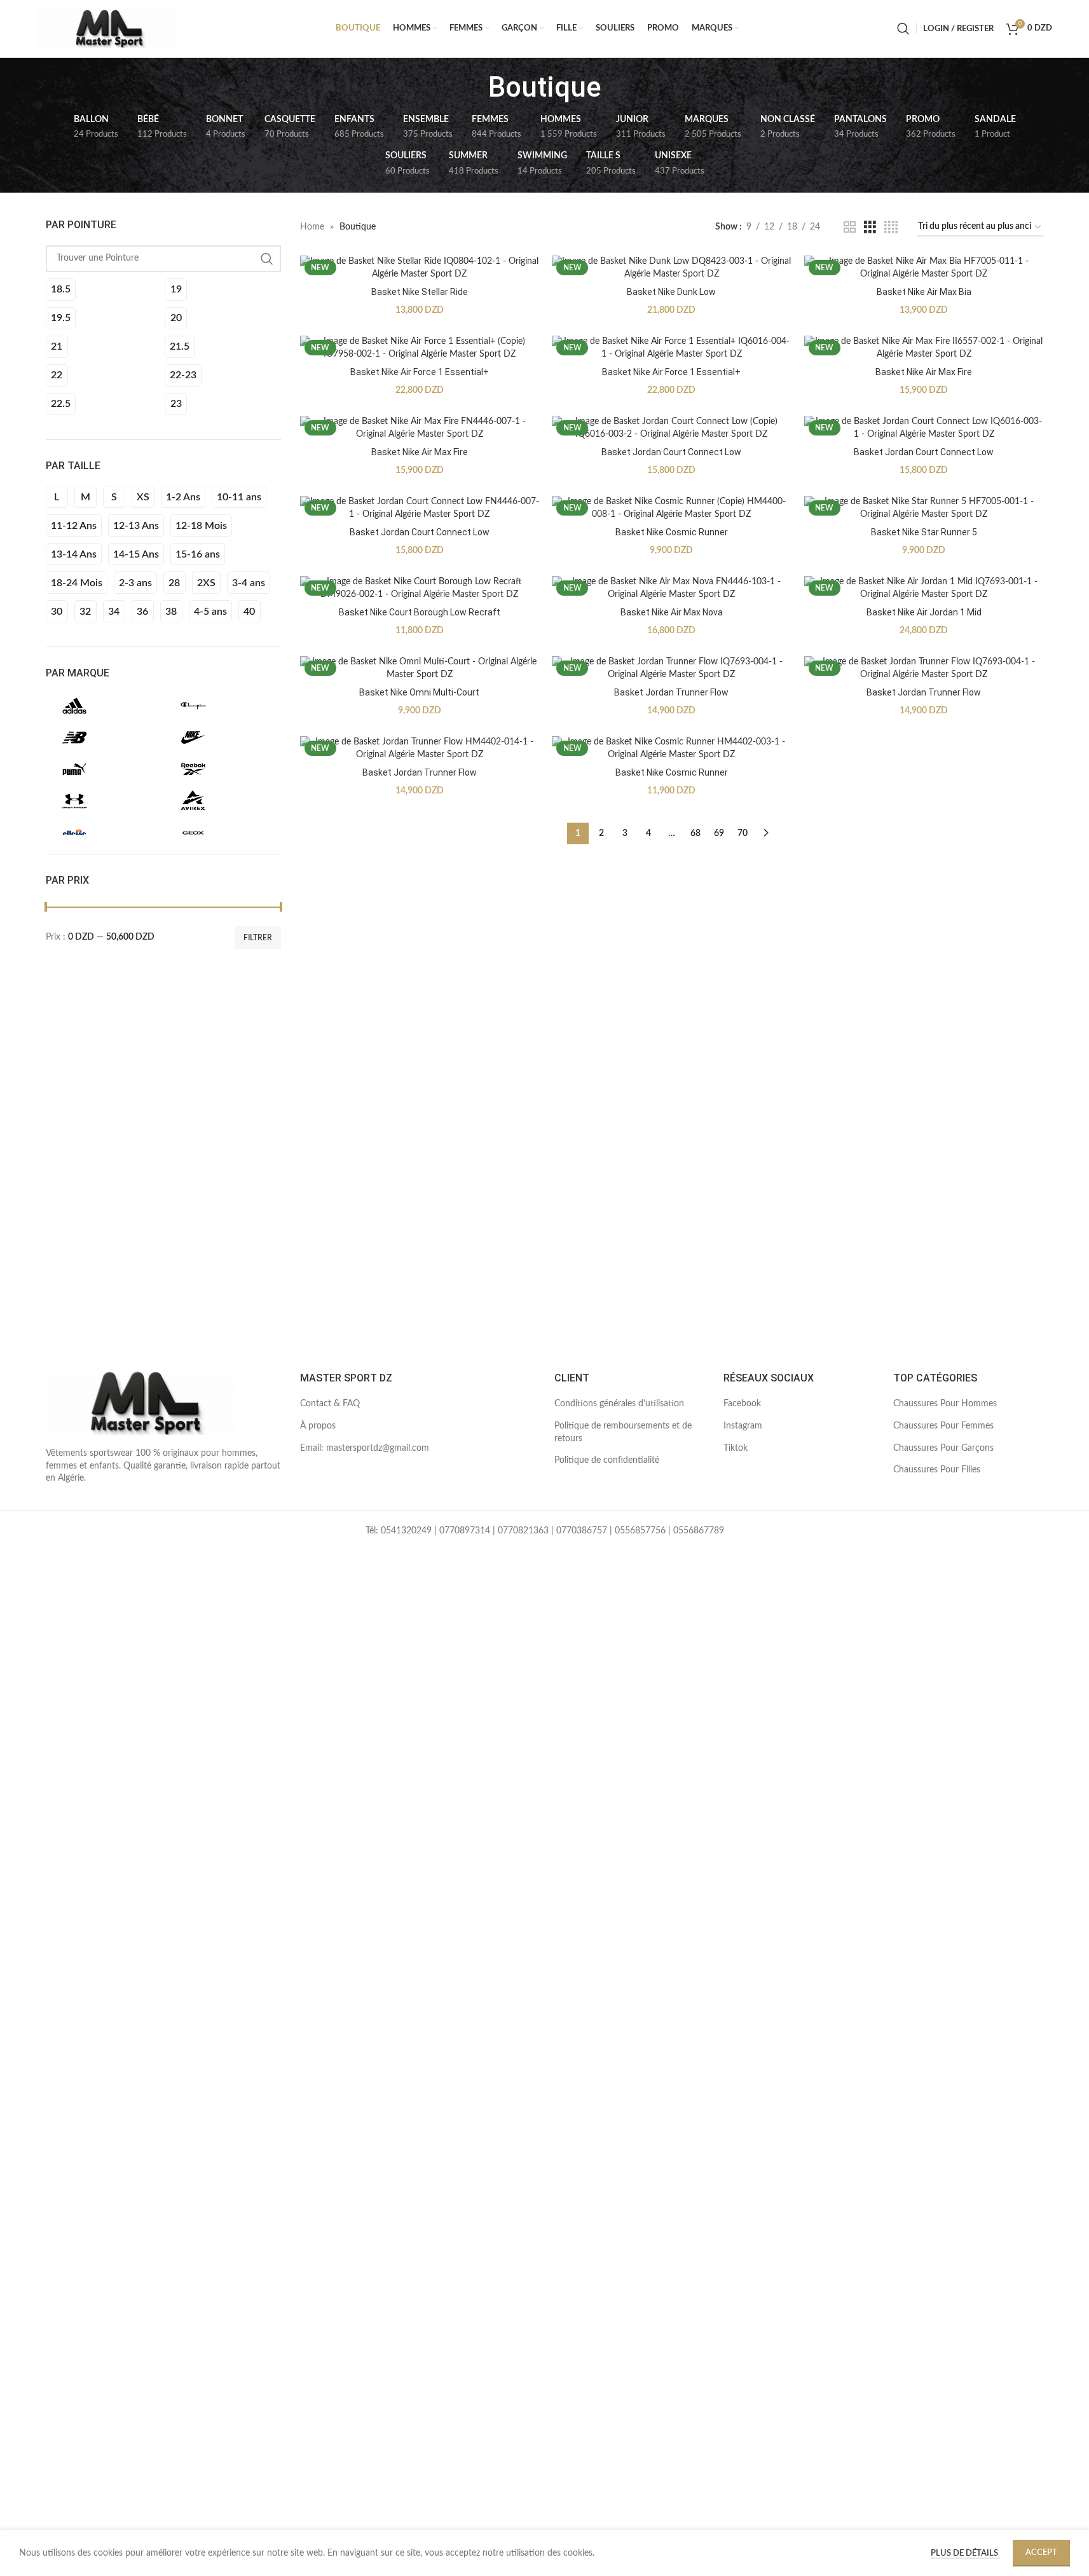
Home (312, 227)
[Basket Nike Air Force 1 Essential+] (420, 348)
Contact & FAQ (330, 1404)
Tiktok (736, 1448)
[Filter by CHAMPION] (221, 706)
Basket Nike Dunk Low (671, 292)
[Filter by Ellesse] (102, 833)
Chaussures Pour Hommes (945, 1404)
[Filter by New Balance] (102, 737)
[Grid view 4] (891, 228)
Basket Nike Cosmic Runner (672, 532)
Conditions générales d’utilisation (619, 1404)
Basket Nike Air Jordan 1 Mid (924, 612)
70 (743, 833)
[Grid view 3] (870, 228)
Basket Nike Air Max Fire (924, 372)
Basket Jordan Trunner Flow (671, 692)
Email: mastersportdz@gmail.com (365, 1448)
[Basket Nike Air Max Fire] (924, 348)
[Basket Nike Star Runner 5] (924, 508)
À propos (318, 1426)
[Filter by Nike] (221, 737)
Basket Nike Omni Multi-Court (419, 692)
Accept (1041, 2553)
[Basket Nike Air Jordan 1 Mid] (924, 588)
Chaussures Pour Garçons (943, 1448)
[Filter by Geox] (221, 833)
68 (695, 833)
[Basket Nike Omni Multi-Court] (420, 668)
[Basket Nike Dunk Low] (672, 268)
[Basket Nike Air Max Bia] (924, 268)
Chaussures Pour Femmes (943, 1426)
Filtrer (258, 938)
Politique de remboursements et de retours (623, 1432)
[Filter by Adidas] (102, 706)
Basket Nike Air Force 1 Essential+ (420, 372)
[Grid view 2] (850, 228)
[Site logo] (107, 29)
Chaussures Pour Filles (937, 1470)
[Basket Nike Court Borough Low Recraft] (420, 588)
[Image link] (141, 1403)
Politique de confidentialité (607, 1460)
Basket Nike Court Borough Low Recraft (420, 612)
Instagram (743, 1426)
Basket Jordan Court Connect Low (671, 452)
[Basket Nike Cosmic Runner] (672, 508)
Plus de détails (965, 2553)
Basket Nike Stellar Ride (420, 292)
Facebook (742, 1404)
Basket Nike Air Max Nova (672, 612)
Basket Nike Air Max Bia (924, 292)
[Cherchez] (903, 29)
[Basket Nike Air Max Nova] (672, 588)
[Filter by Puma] (102, 769)
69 (719, 833)
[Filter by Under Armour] (102, 801)
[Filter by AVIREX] (221, 801)
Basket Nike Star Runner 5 (924, 532)
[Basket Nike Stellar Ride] (420, 268)
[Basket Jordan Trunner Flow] (672, 668)
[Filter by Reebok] (221, 769)
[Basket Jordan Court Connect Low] (672, 428)
